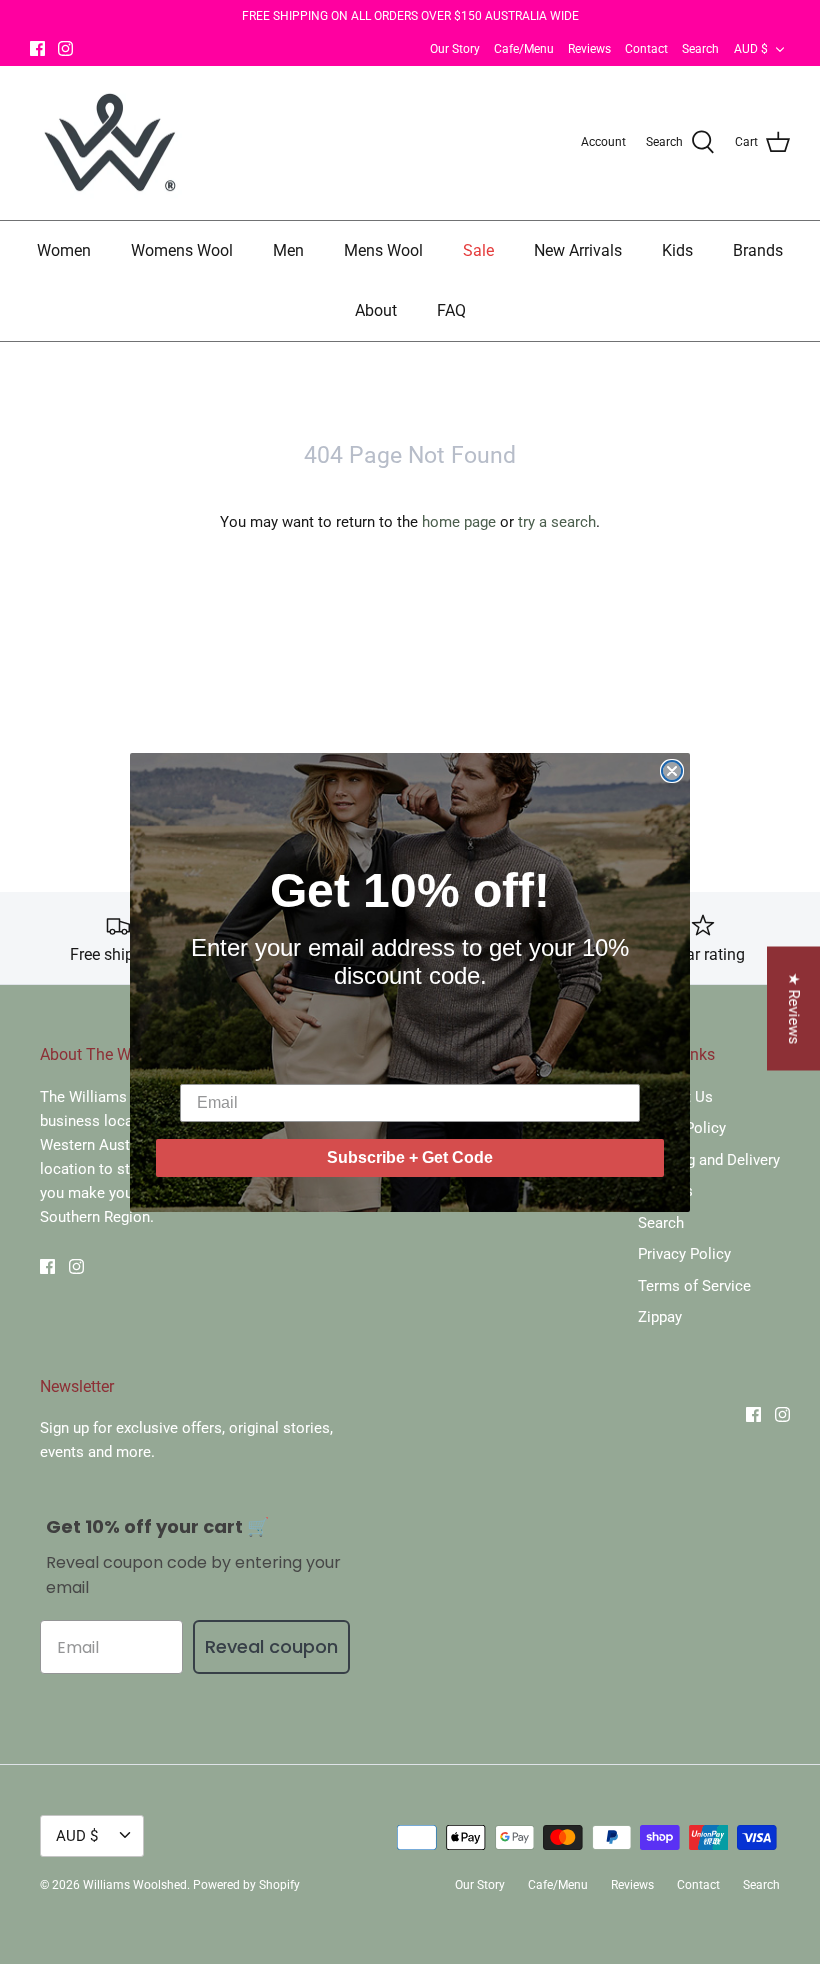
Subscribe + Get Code (410, 1157)
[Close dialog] (672, 771)
